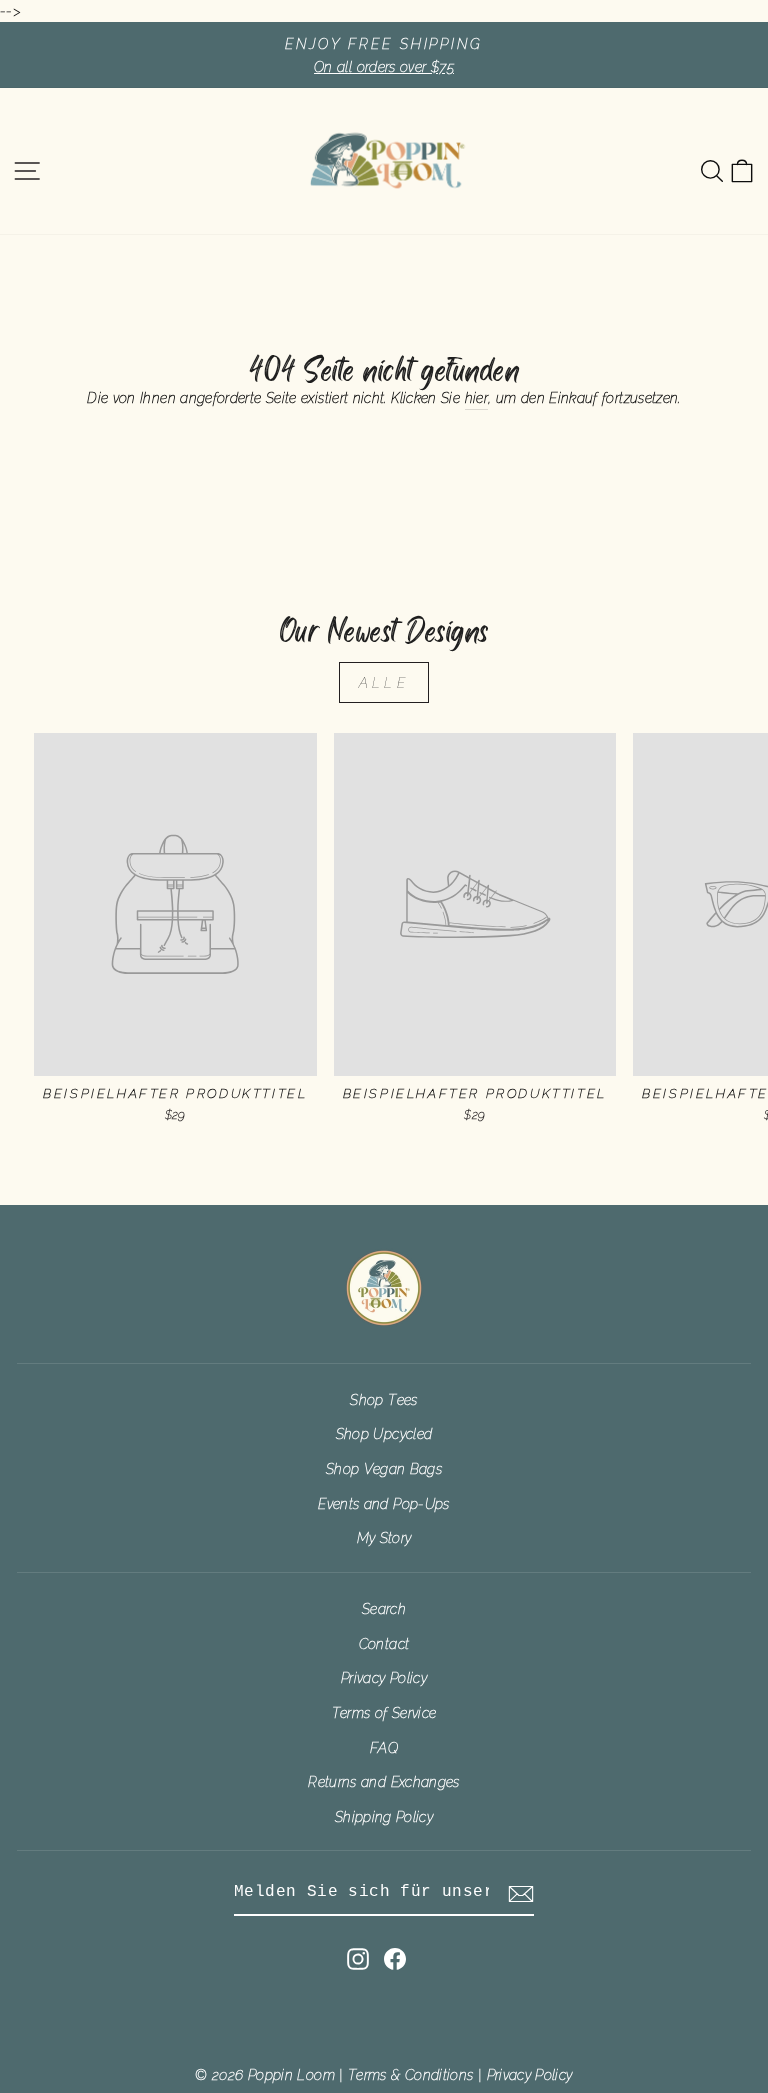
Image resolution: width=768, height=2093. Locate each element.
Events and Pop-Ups (383, 1503)
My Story (384, 1537)
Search (384, 1608)
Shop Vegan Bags (384, 1468)
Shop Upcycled (384, 1433)
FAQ (384, 1747)
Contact (384, 1643)
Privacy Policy (384, 1677)
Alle (384, 682)
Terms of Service (384, 1712)
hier (476, 397)
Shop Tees (383, 1399)
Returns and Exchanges (384, 1781)
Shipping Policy (384, 1816)
